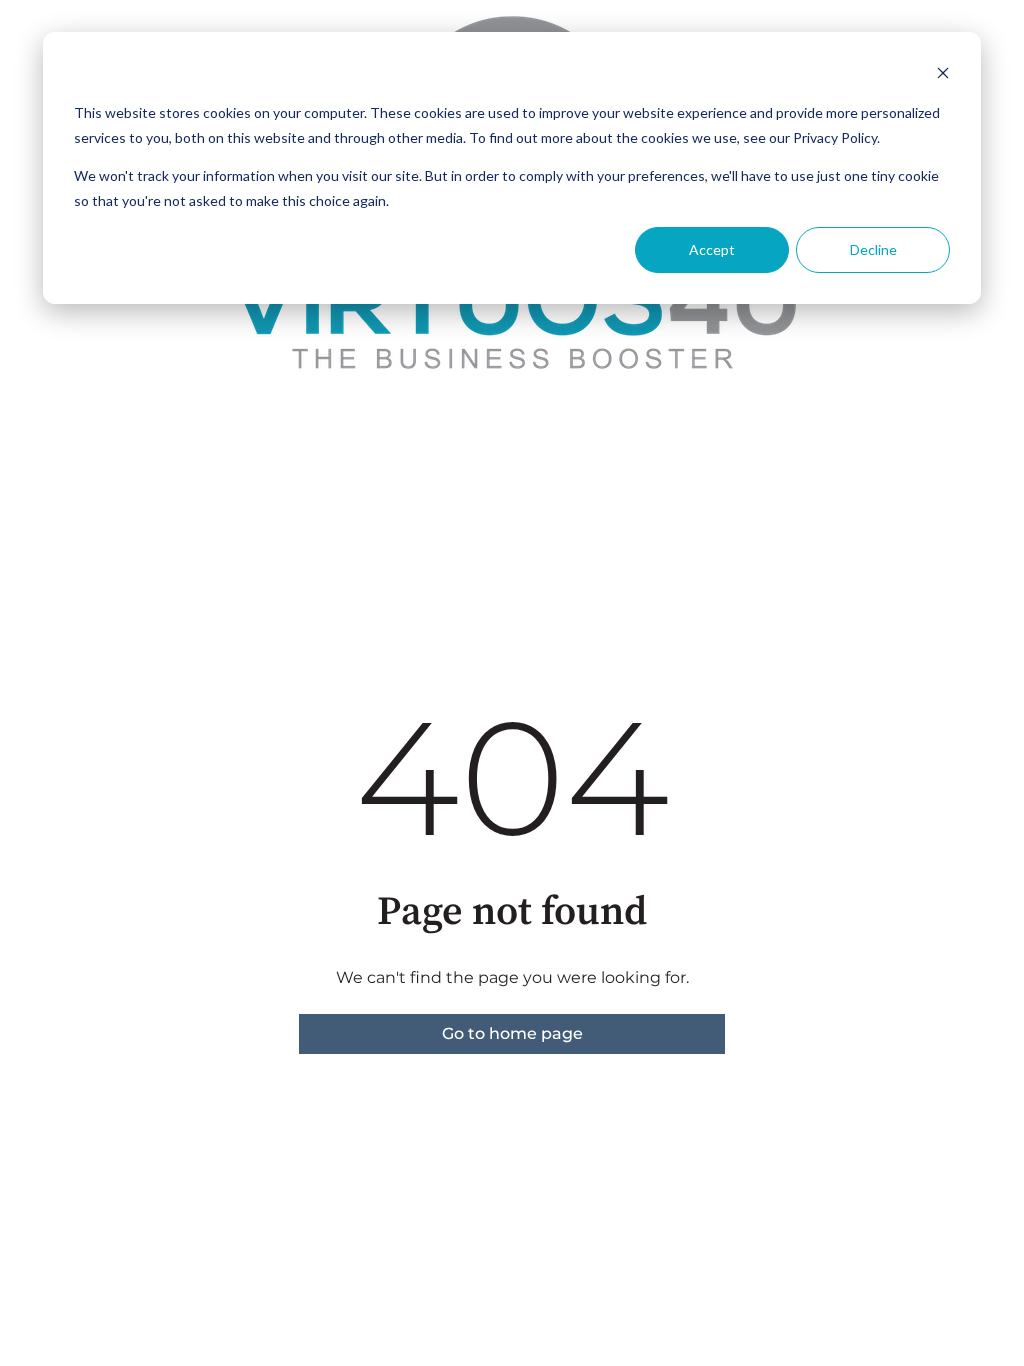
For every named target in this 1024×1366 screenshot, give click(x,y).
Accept (712, 249)
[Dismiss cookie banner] (943, 75)
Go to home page (512, 1033)
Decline (873, 249)
